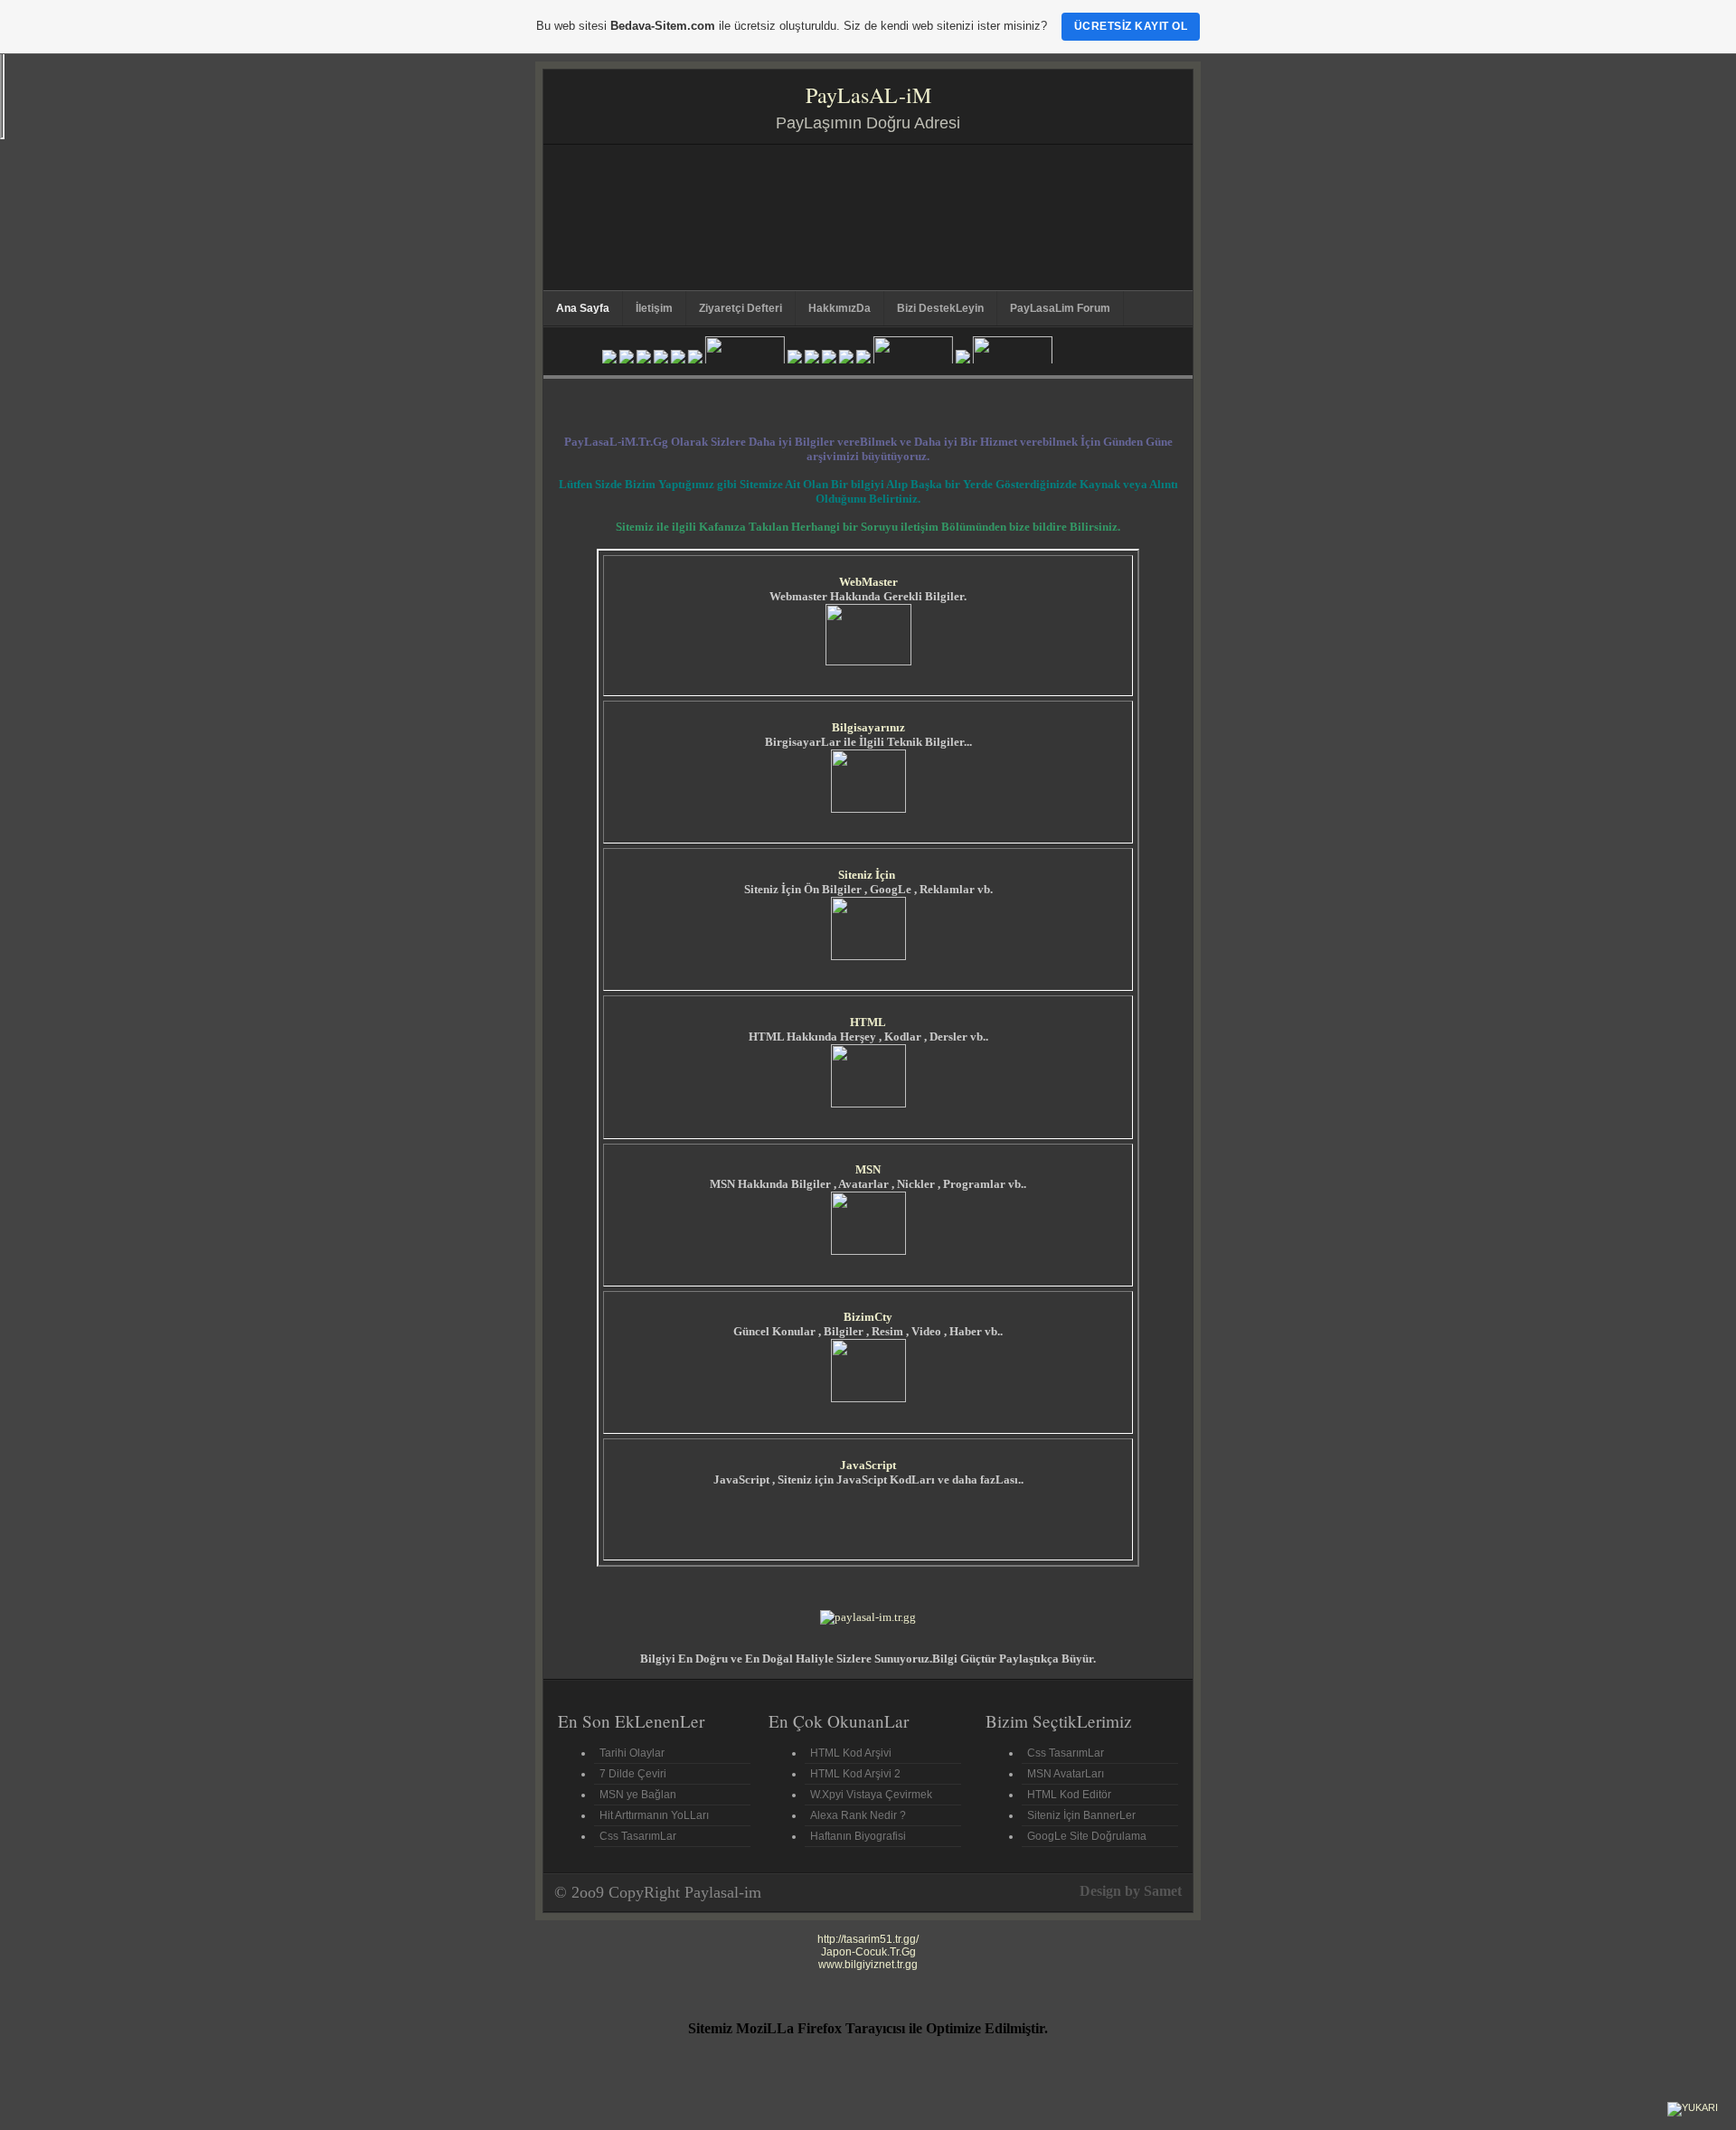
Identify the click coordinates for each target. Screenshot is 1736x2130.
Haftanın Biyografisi (858, 1836)
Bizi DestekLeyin (940, 308)
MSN (868, 1169)
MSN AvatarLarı (1066, 1774)
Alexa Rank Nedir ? (858, 1815)
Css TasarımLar (638, 1836)
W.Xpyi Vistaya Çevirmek (871, 1795)
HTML (868, 1022)
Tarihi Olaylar (632, 1753)
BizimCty (868, 1317)
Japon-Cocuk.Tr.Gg (868, 1952)
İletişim (654, 308)
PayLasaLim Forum (1060, 308)
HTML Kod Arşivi (851, 1753)
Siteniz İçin (867, 875)
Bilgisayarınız (868, 727)
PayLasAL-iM (868, 95)
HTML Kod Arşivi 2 (855, 1774)
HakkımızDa (840, 308)
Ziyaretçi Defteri (741, 308)
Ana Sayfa (583, 308)
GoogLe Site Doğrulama (1087, 1836)
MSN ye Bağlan (638, 1795)
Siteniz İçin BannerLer (1081, 1815)
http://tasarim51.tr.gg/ (868, 1939)
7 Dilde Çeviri (633, 1774)
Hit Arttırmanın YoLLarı (654, 1815)
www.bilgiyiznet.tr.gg (868, 1965)
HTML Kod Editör (1069, 1795)
